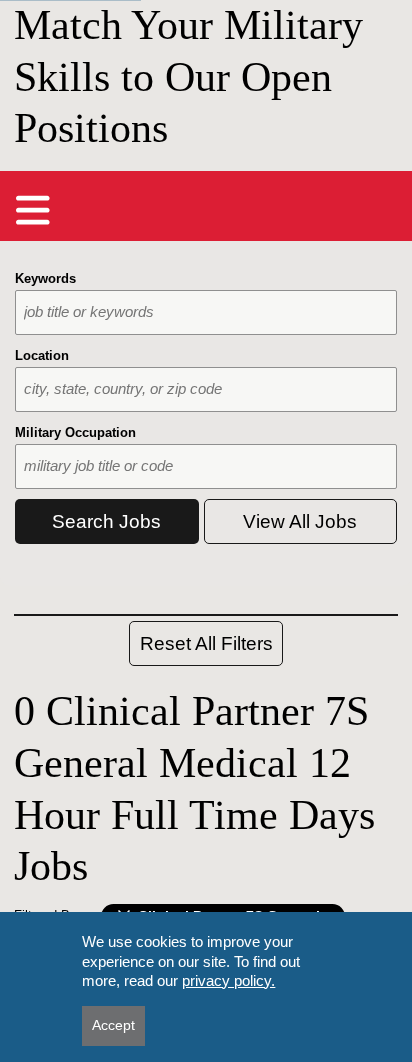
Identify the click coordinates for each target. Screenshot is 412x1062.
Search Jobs (106, 521)
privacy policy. (228, 980)
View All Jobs (300, 521)
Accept (113, 1025)
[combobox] (206, 312)
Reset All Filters (206, 643)
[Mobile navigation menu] (33, 210)
